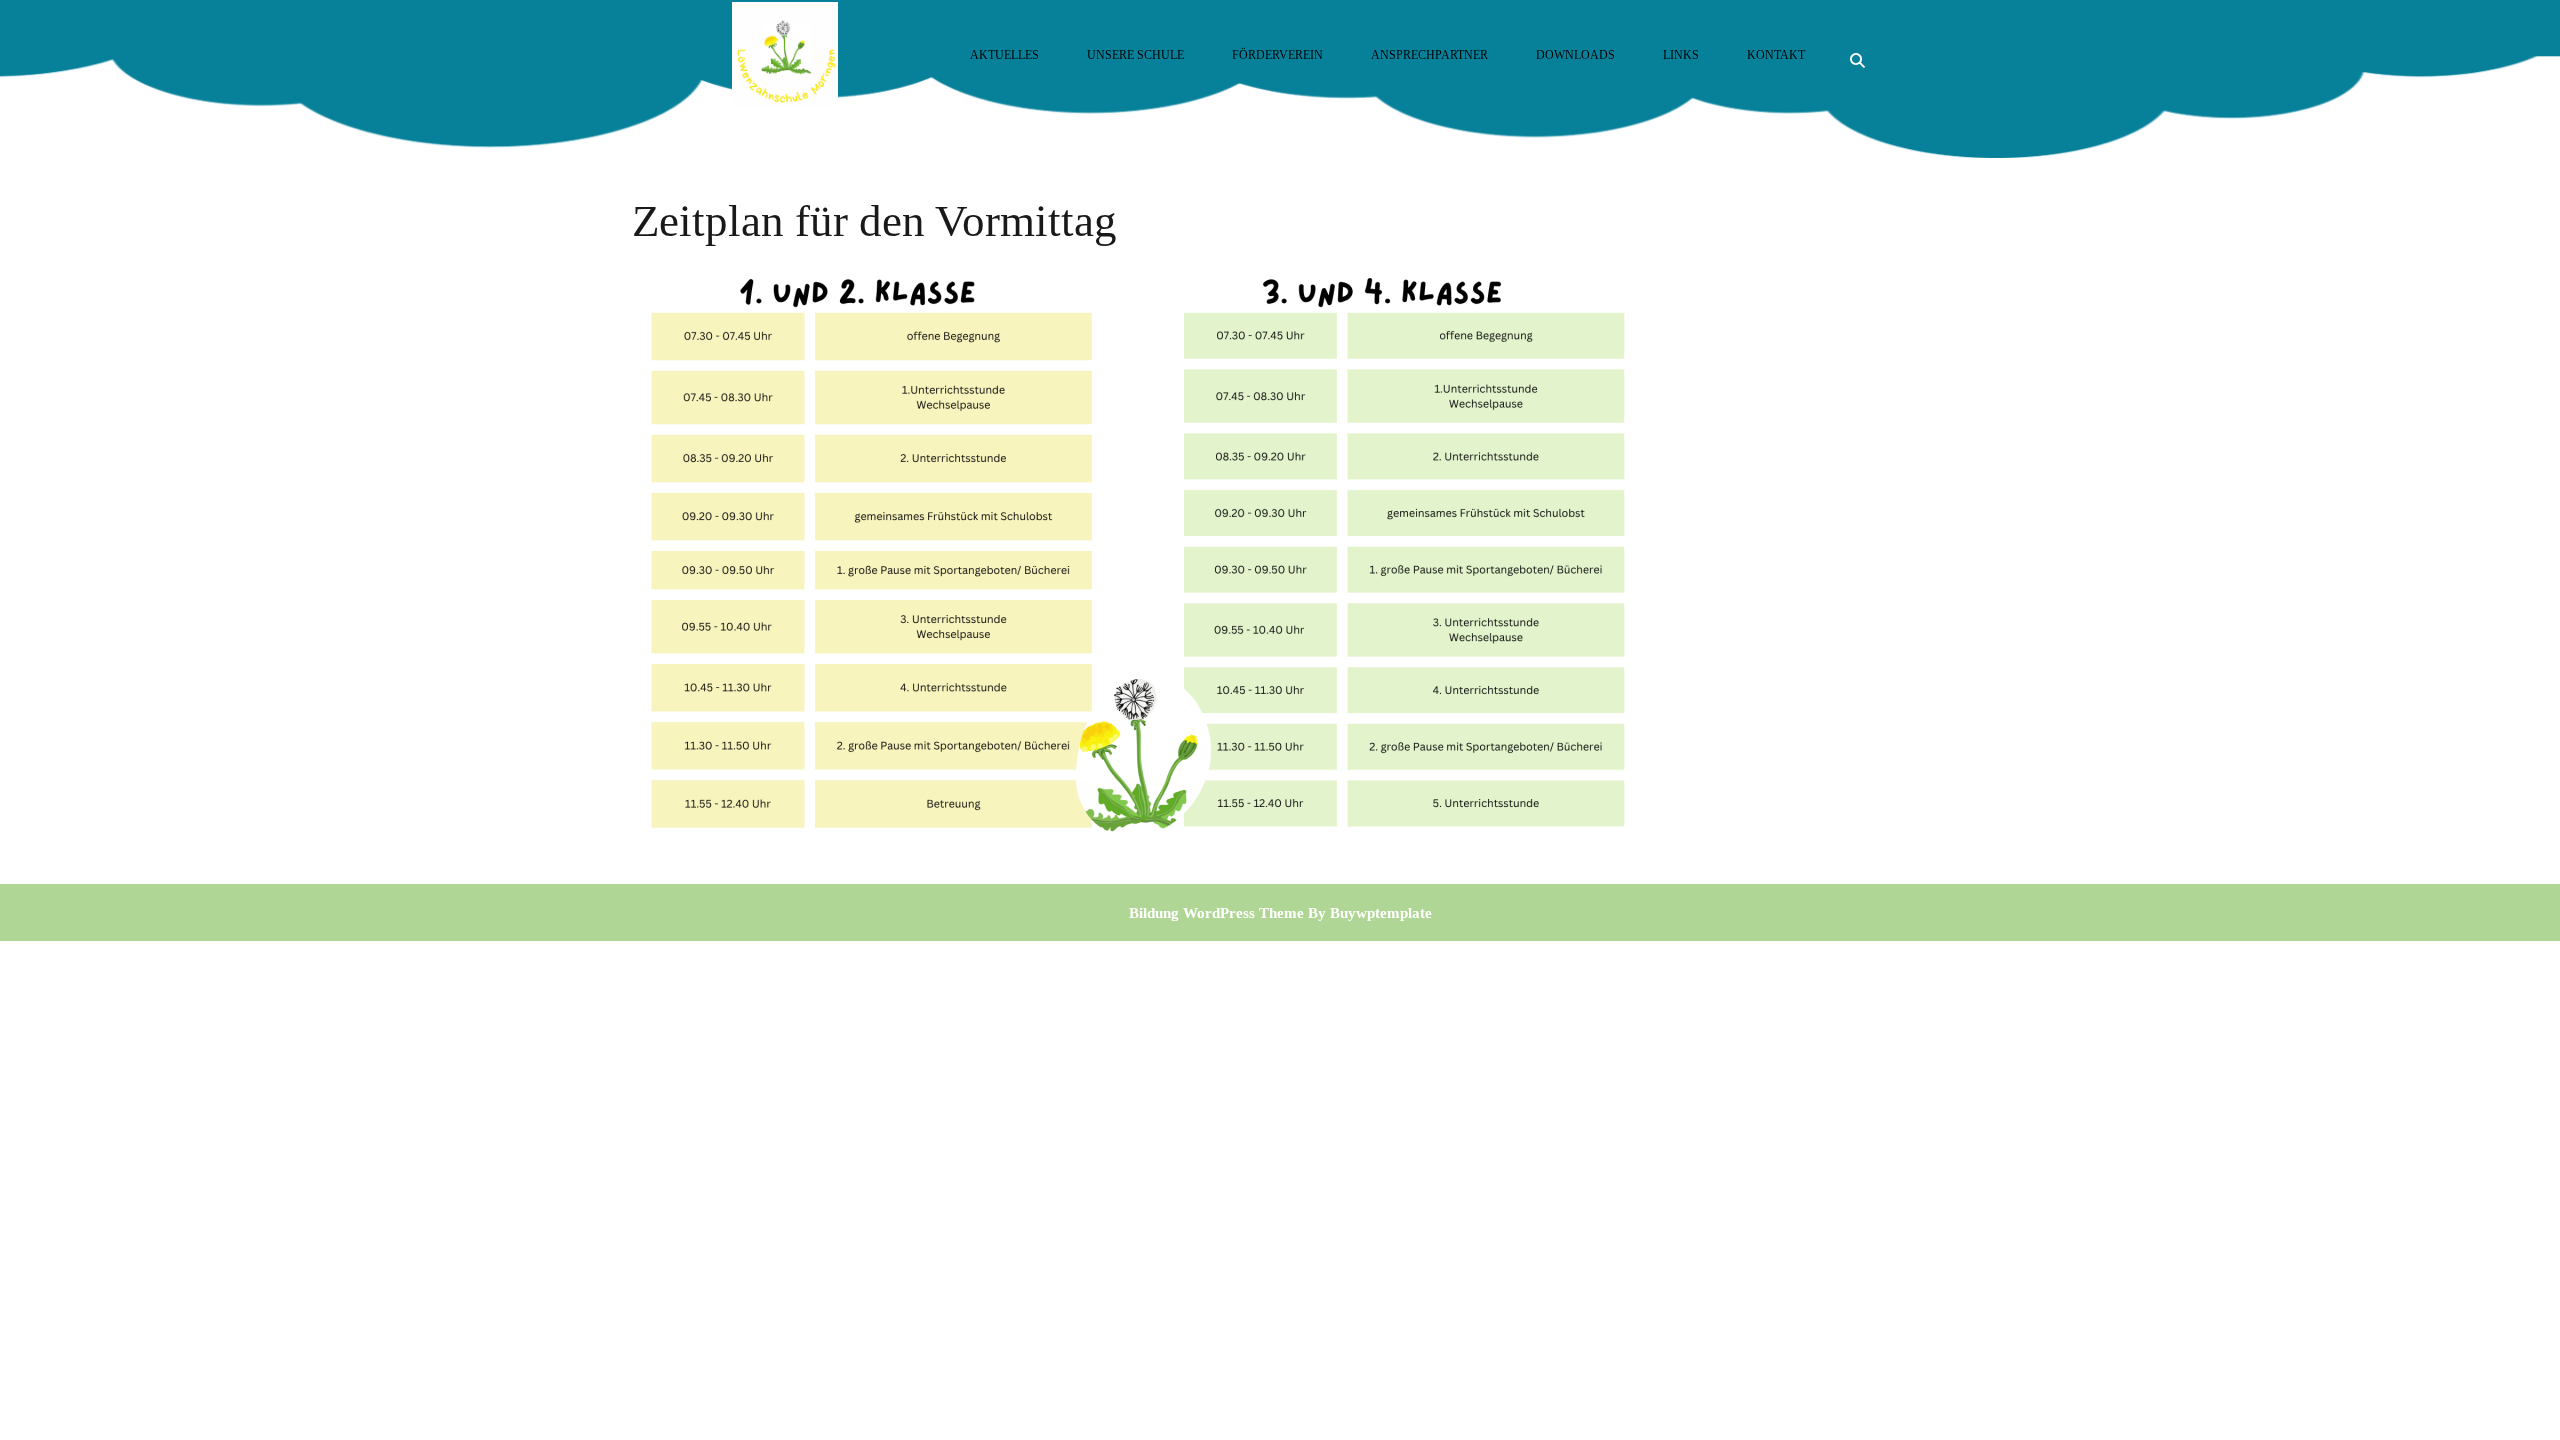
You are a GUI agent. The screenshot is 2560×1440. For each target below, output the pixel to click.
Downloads (1575, 55)
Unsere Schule (1135, 55)
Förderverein (1277, 55)
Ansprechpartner (1429, 55)
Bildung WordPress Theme (1216, 913)
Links (1681, 55)
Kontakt (1776, 55)
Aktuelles (1004, 55)
